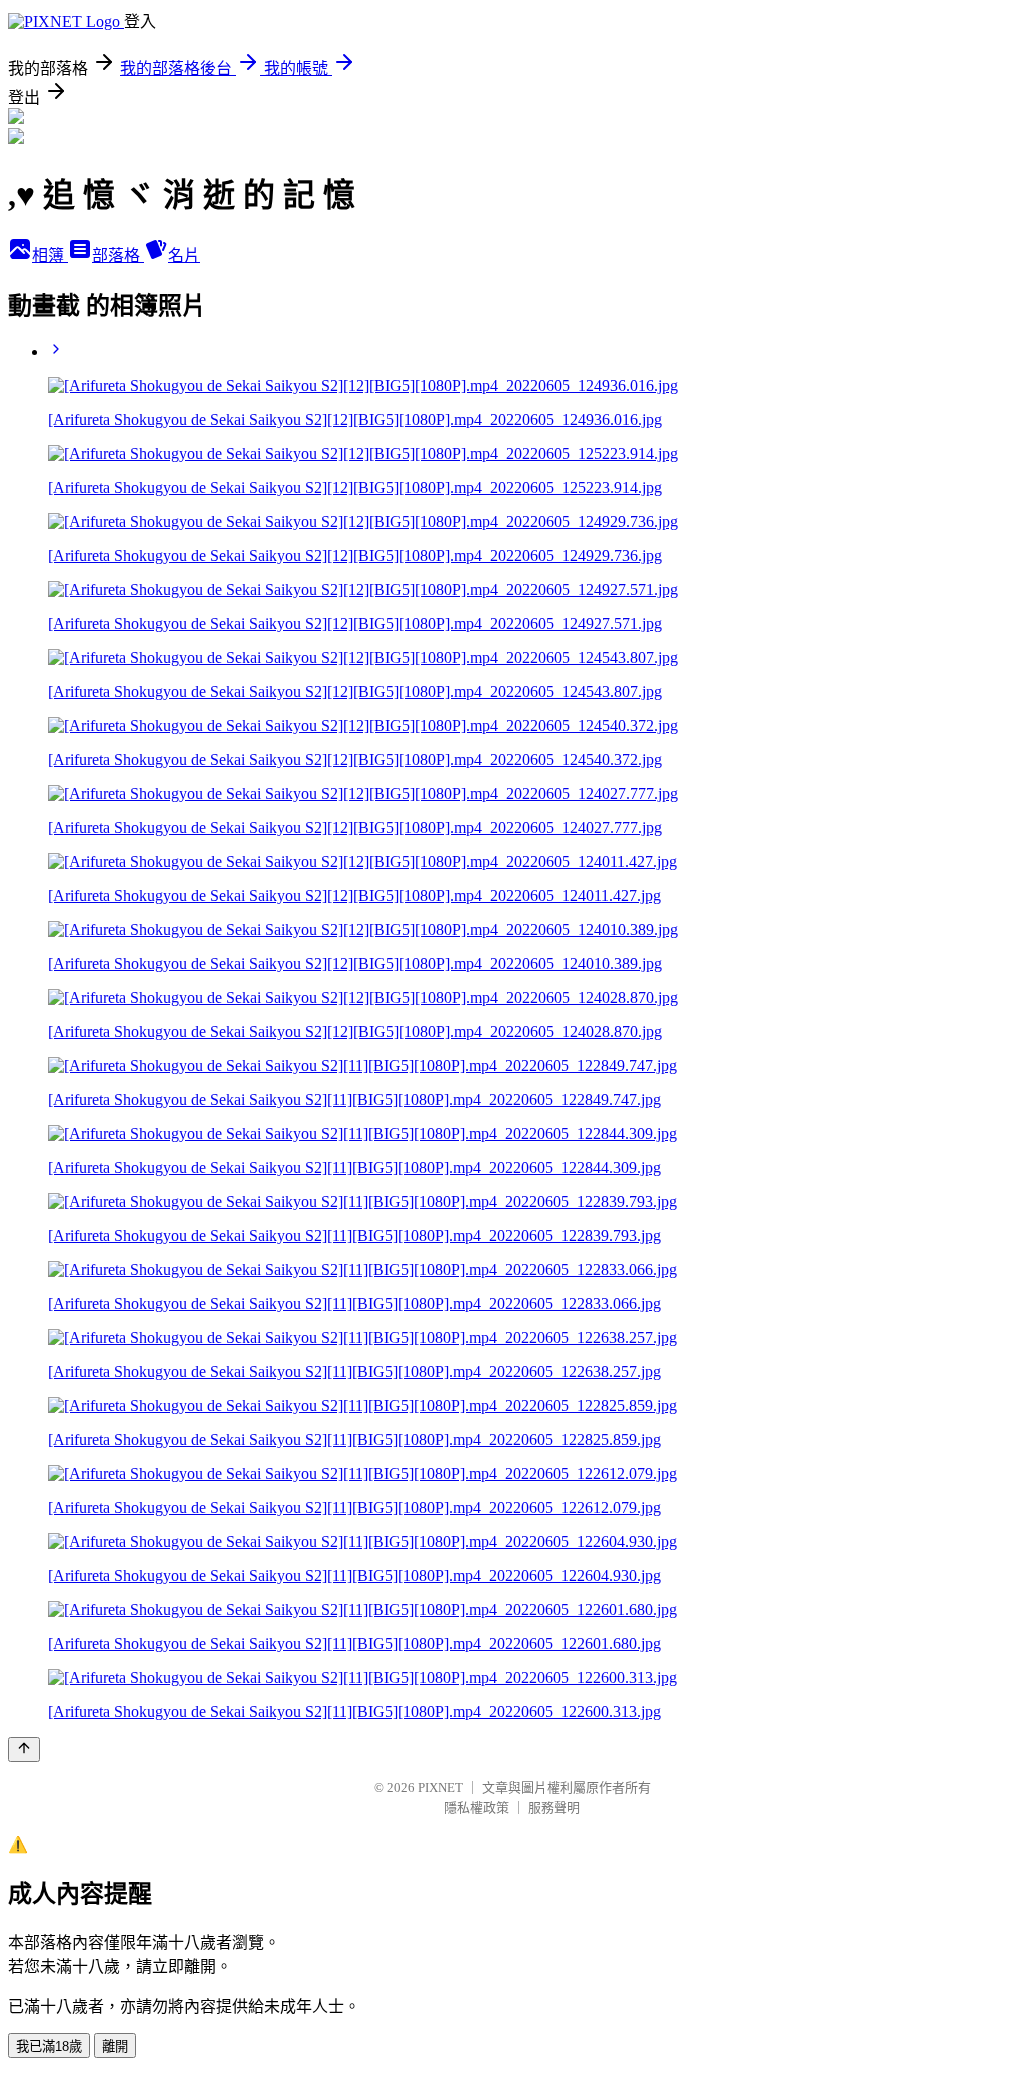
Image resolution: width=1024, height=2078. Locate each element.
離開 (115, 2046)
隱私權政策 (476, 1807)
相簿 (50, 255)
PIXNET (440, 1787)
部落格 (118, 255)
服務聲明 (554, 1807)
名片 (184, 255)
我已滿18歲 (49, 2046)
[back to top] (24, 1749)
